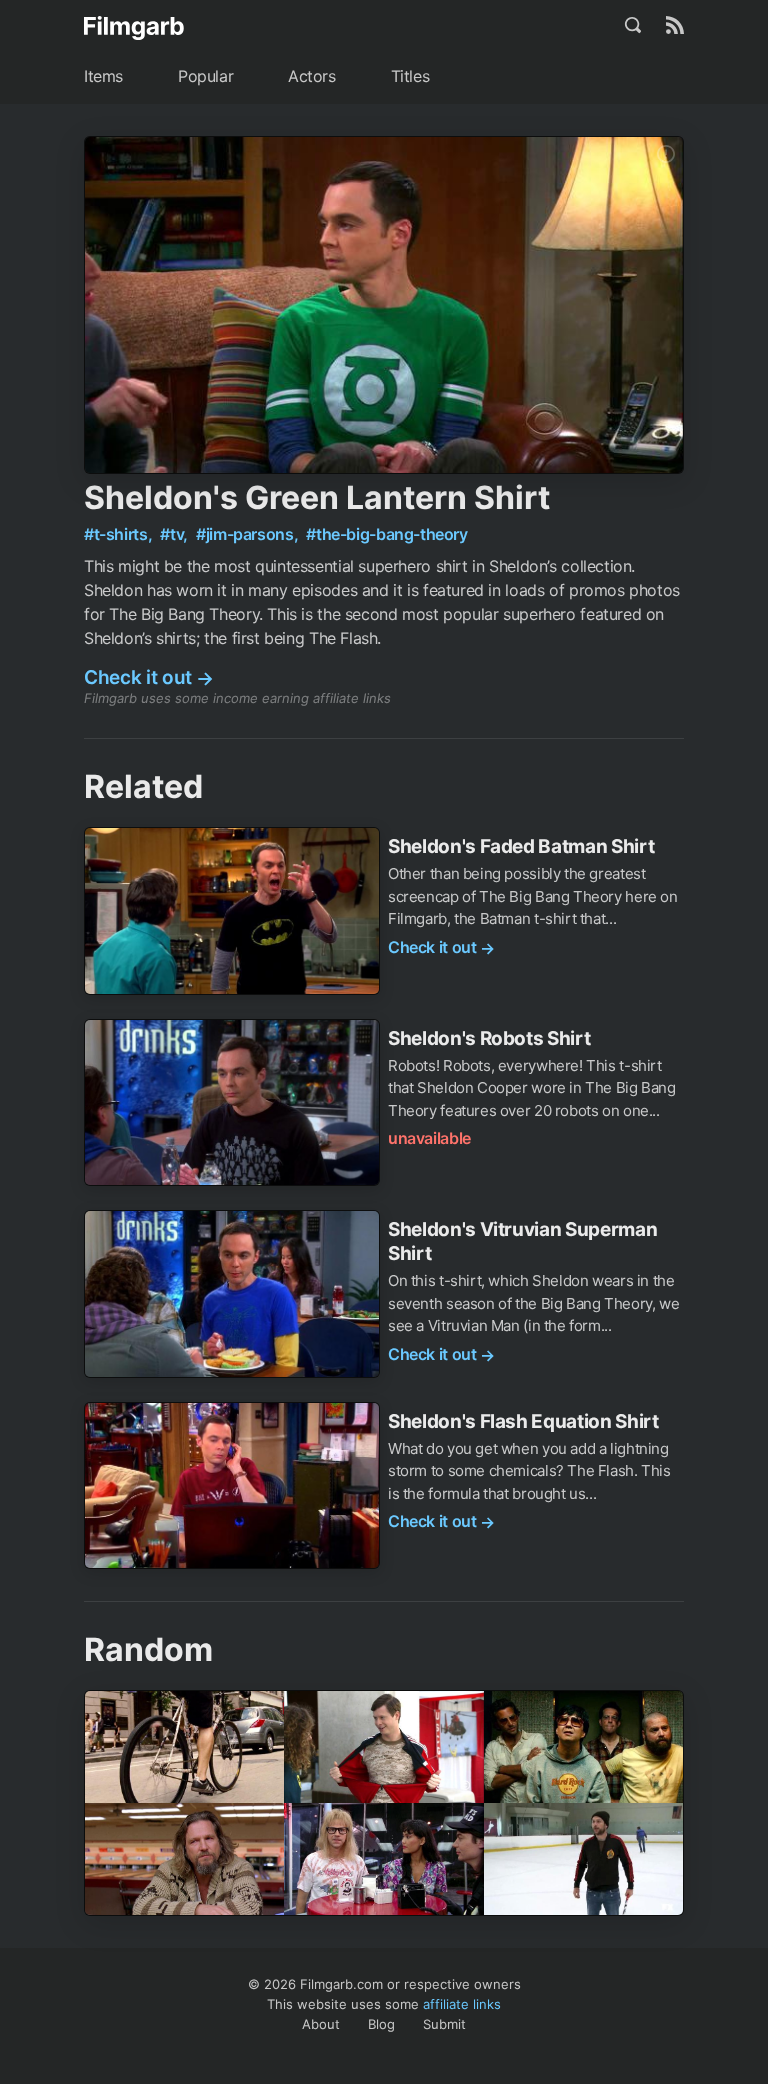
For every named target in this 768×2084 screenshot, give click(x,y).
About (321, 2024)
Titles (410, 76)
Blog (381, 2024)
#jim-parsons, (249, 534)
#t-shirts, (120, 534)
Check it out (149, 677)
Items (103, 76)
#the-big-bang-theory (386, 534)
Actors (312, 76)
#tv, (175, 534)
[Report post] (666, 154)
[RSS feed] (675, 25)
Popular (205, 76)
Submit (444, 2024)
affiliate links (462, 2004)
